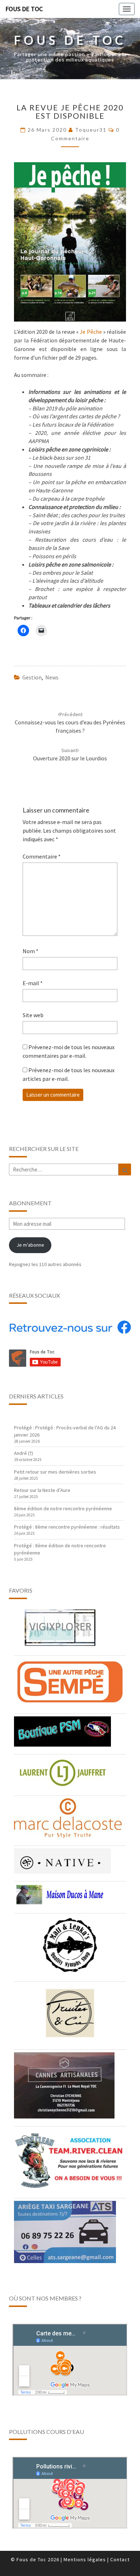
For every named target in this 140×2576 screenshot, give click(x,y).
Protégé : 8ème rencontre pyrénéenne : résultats (67, 1527)
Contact (120, 2559)
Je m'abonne (30, 1245)
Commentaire (42, 856)
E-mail (33, 983)
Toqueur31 (91, 130)
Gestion (32, 677)
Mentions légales (85, 2559)
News (52, 677)
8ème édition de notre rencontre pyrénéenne (63, 1508)
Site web (33, 1015)
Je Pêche (91, 332)
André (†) (24, 1453)
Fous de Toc (24, 9)
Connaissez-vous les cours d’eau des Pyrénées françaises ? (70, 723)
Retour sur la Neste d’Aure (42, 1490)
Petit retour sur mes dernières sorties (55, 1472)
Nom (31, 951)
